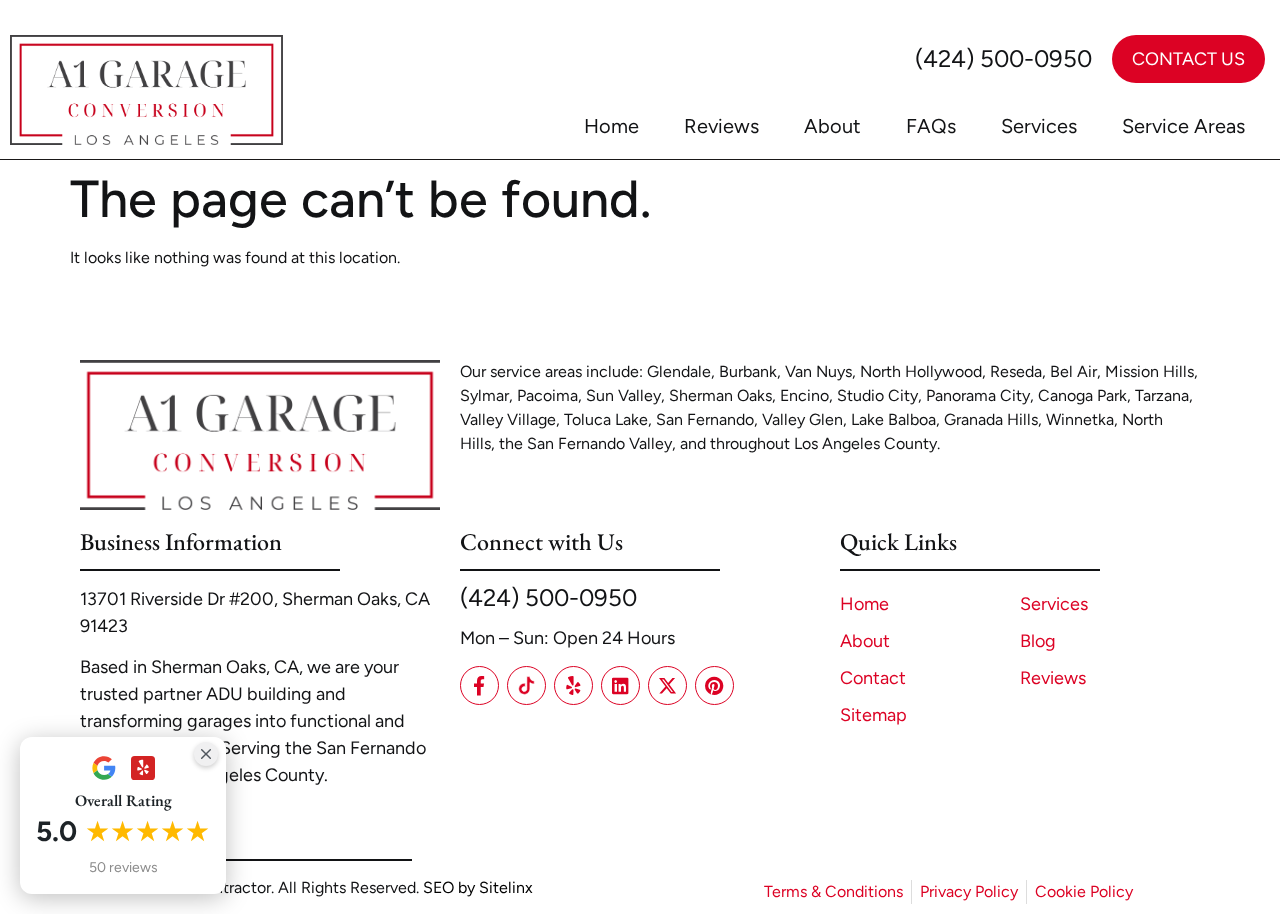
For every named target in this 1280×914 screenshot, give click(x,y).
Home (611, 126)
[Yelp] (573, 685)
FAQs (931, 126)
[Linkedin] (620, 685)
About (832, 126)
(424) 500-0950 (1003, 58)
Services (1039, 126)
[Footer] (526, 685)
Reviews (721, 126)
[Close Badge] (206, 754)
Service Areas (1183, 126)
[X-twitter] (667, 685)
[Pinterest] (714, 685)
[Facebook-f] (479, 685)
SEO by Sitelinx (478, 887)
